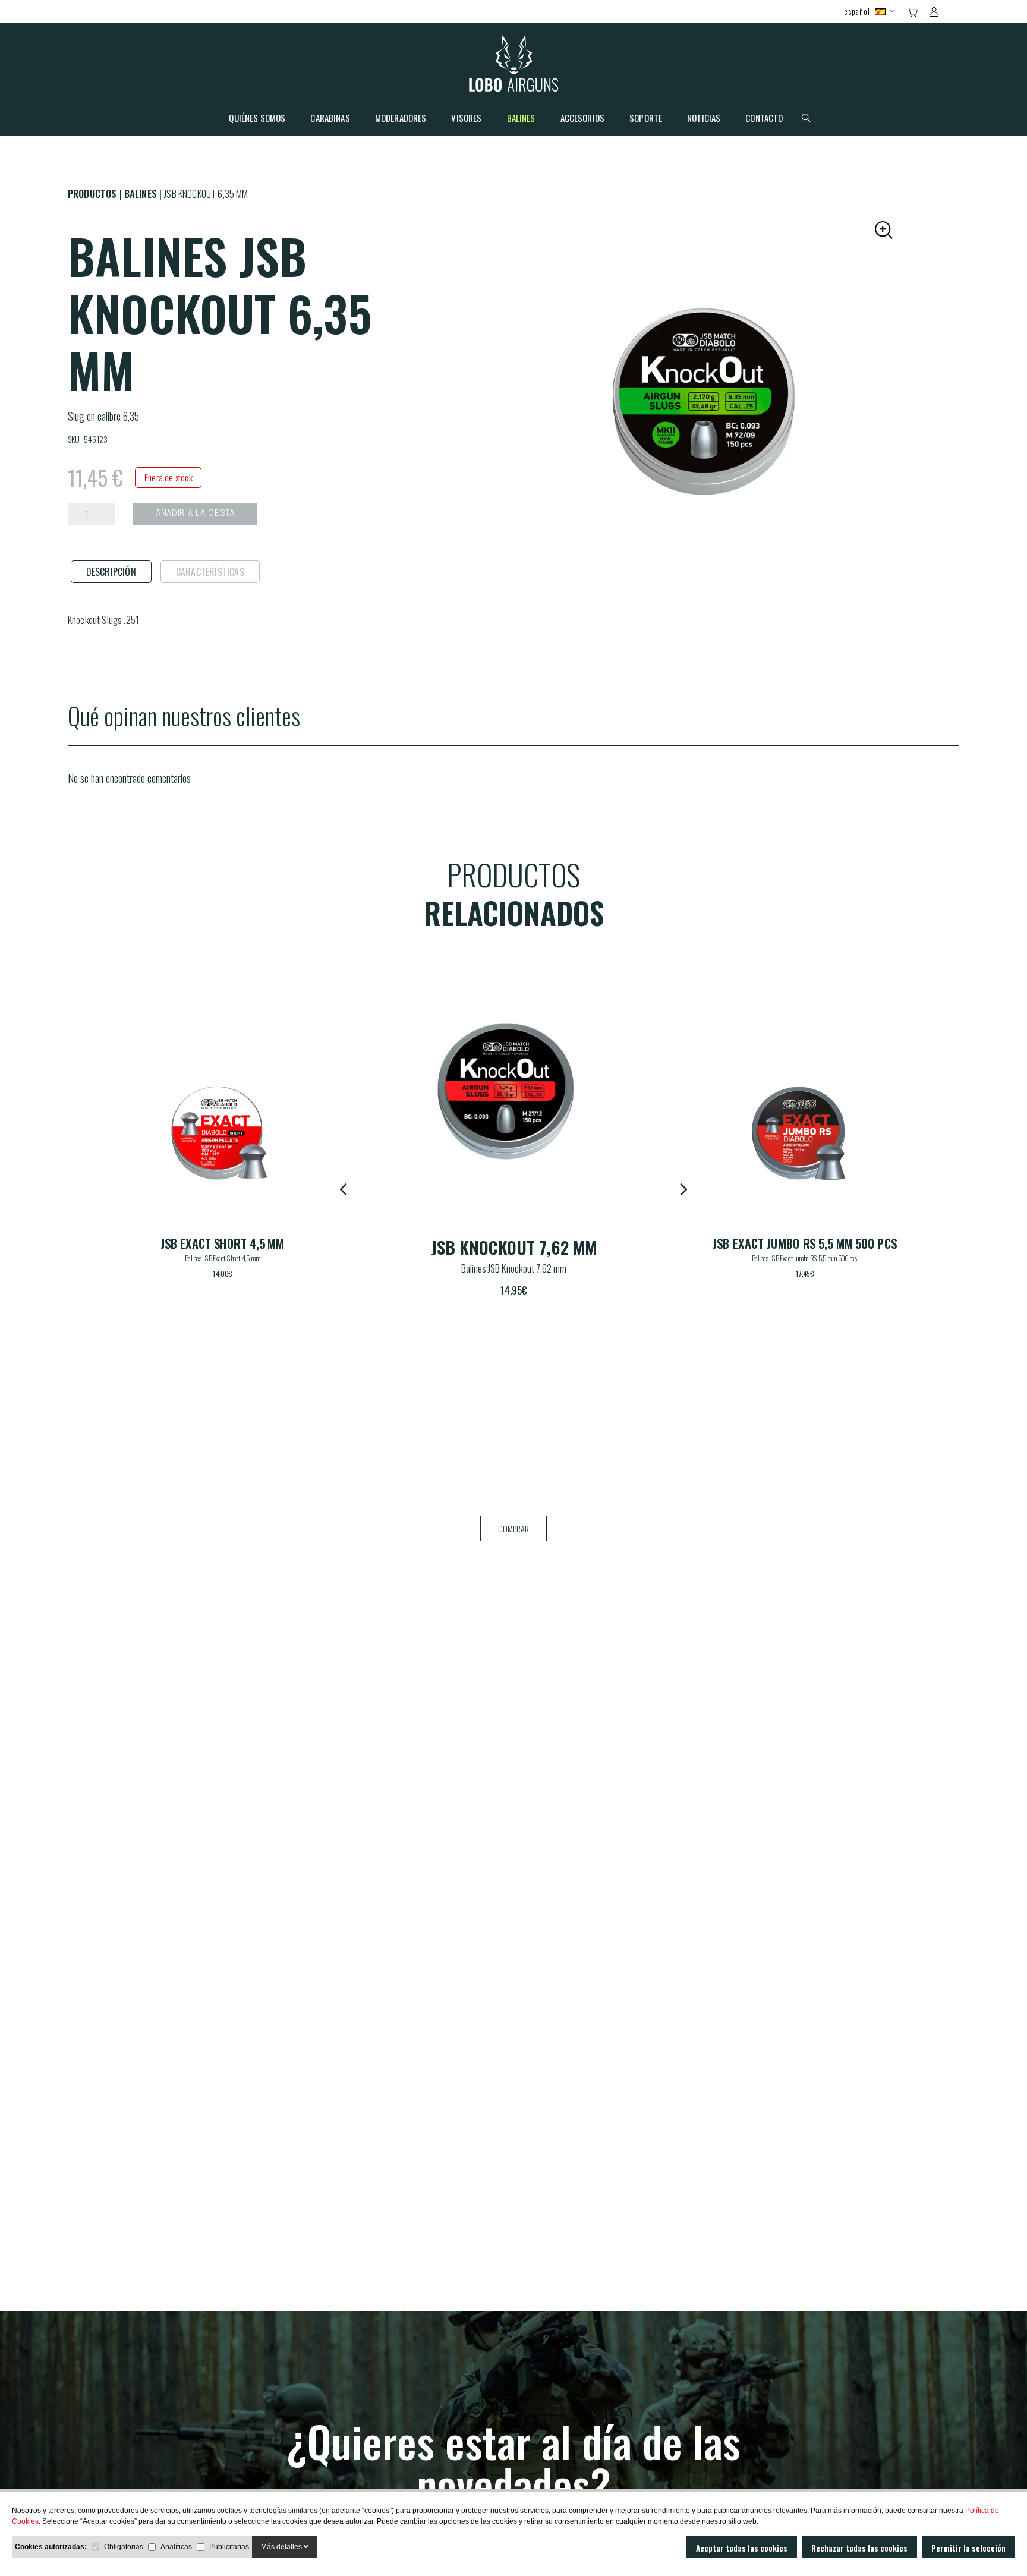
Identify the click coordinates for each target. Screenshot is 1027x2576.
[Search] (955, 11)
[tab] (111, 572)
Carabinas (330, 119)
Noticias (704, 119)
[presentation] (111, 572)
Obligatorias (124, 2547)
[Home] (514, 66)
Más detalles (282, 2547)
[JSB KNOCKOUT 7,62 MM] (222, 1133)
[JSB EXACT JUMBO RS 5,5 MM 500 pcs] (513, 1089)
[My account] (934, 12)
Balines (521, 119)
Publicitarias (229, 2547)
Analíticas (176, 2547)
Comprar (513, 1528)
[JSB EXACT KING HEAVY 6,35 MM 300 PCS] (805, 1133)
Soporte (646, 119)
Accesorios (583, 119)
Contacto (764, 119)
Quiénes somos (257, 119)
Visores (466, 119)
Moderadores (401, 119)
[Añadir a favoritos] (314, 1052)
